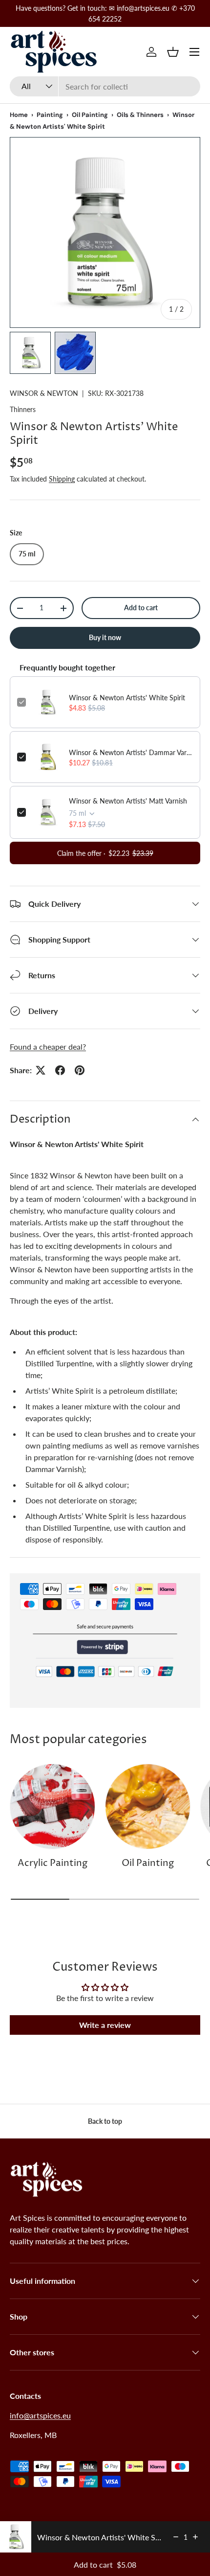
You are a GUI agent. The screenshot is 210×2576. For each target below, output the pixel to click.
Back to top (105, 2121)
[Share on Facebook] (60, 1070)
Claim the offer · (105, 853)
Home (19, 115)
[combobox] (105, 86)
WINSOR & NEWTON (44, 393)
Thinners (23, 409)
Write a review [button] (105, 2025)
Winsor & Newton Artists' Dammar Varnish (131, 752)
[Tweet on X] (41, 1070)
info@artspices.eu (40, 2415)
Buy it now (105, 637)
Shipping (62, 479)
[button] (173, 52)
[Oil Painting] (148, 1806)
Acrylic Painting (52, 1863)
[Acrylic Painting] (52, 1806)
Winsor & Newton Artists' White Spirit (127, 698)
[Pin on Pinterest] (80, 1070)
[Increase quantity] (195, 2537)
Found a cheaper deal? (48, 1046)
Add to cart (141, 608)
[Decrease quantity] (176, 2537)
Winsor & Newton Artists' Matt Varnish (128, 801)
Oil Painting (90, 115)
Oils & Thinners (140, 115)
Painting (50, 115)
